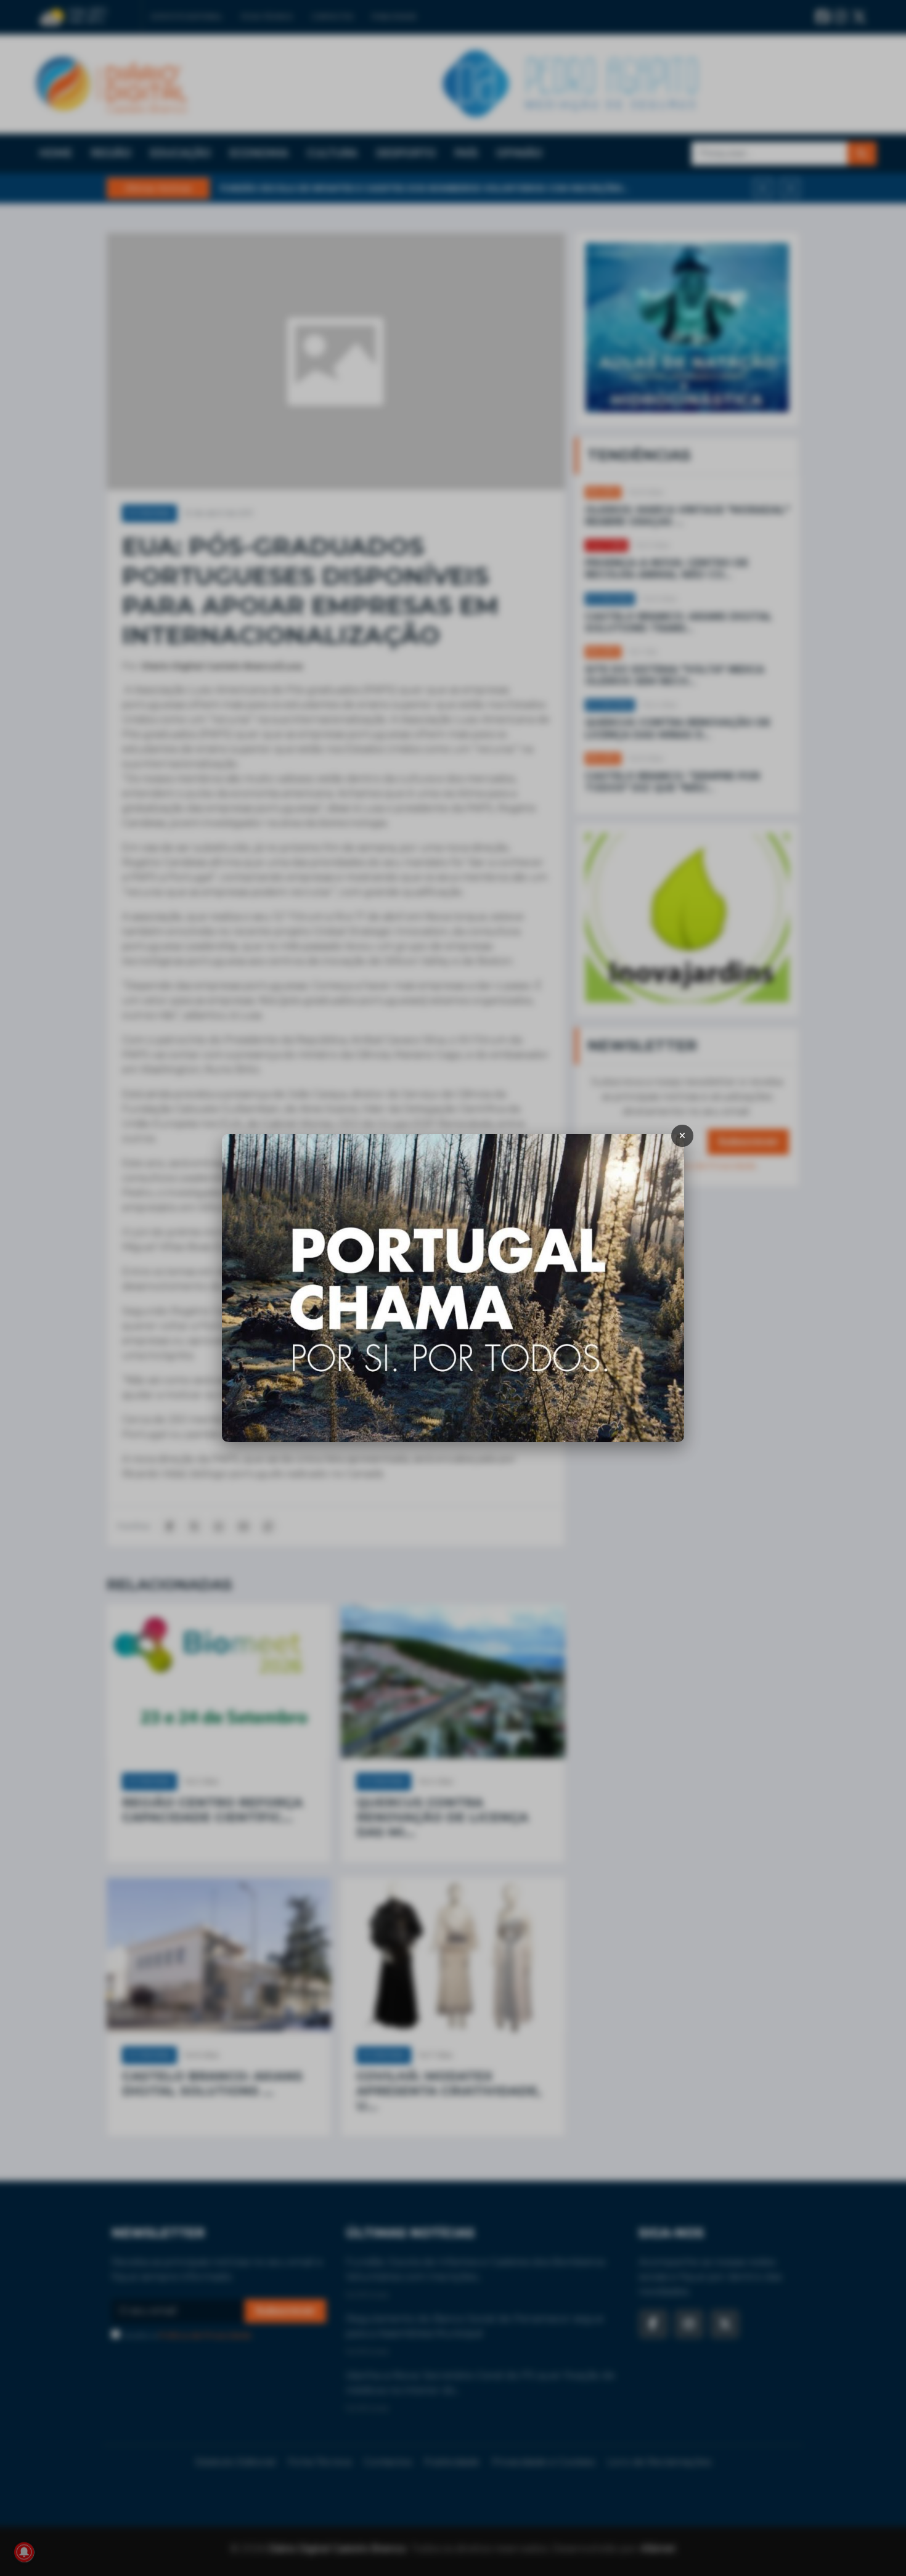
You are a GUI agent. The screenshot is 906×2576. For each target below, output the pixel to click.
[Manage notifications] (24, 2552)
